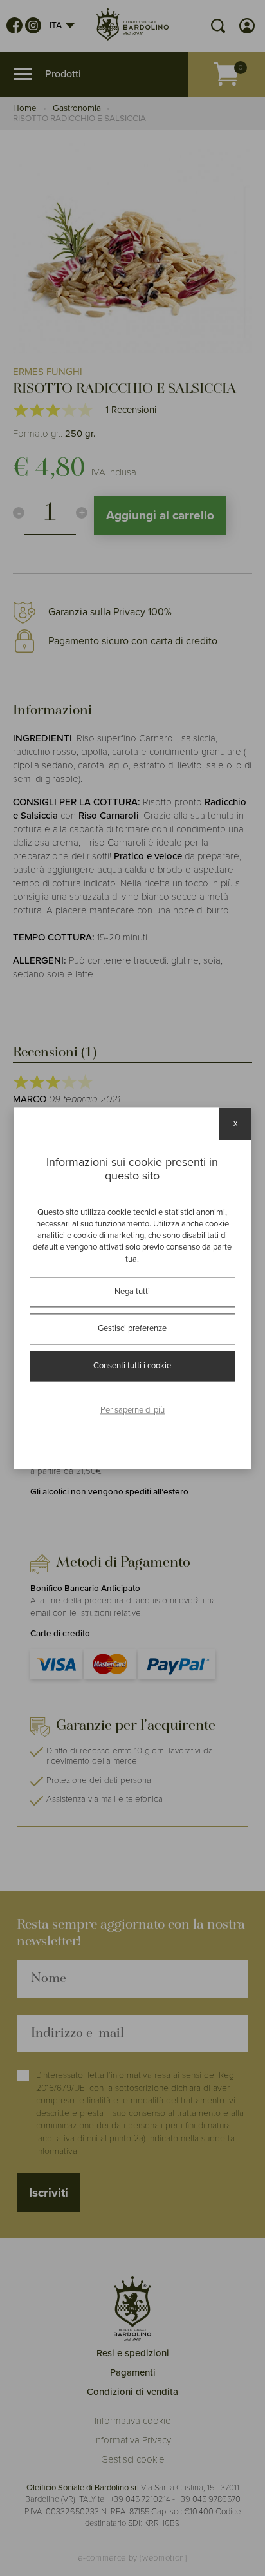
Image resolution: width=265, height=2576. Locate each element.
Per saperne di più (132, 1411)
